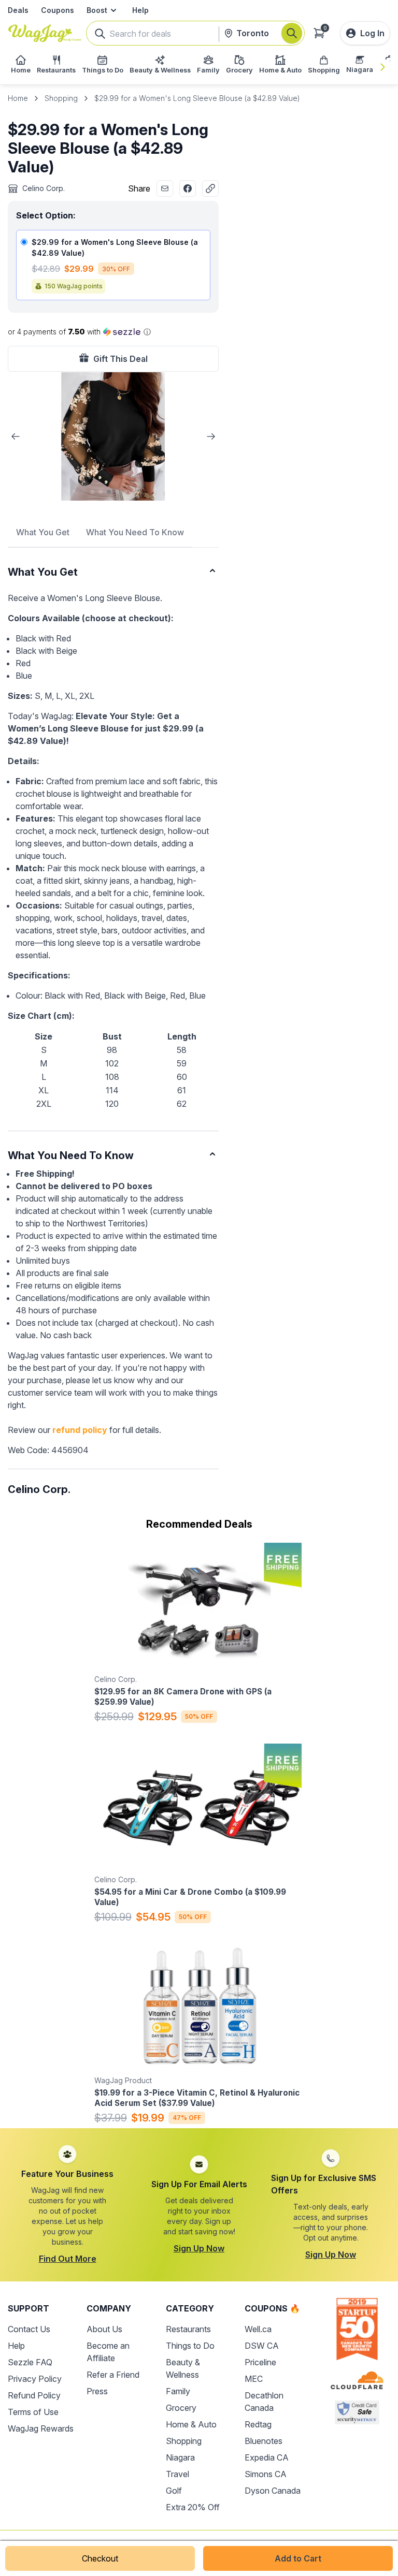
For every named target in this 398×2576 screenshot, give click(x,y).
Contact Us (29, 2329)
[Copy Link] (210, 188)
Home (18, 98)
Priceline (260, 2362)
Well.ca (258, 2329)
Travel (177, 2474)
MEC (254, 2379)
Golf (174, 2491)
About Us (104, 2329)
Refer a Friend (113, 2375)
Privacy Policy (35, 2379)
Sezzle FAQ (30, 2362)
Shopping (61, 98)
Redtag (258, 2424)
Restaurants (188, 2329)
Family (178, 2391)
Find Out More (68, 2259)
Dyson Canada (273, 2491)
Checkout (100, 2558)
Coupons (58, 10)
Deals (18, 10)
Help (140, 10)
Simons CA (266, 2474)
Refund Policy (34, 2395)
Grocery (181, 2408)
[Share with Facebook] (188, 188)
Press (97, 2391)
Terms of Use (33, 2412)
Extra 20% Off (193, 2507)
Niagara (180, 2457)
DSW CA (262, 2346)
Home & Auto (191, 2424)
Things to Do (190, 2346)
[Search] (292, 33)
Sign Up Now (199, 2248)
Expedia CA (267, 2457)
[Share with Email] (165, 188)
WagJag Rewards (41, 2428)
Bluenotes (264, 2441)
